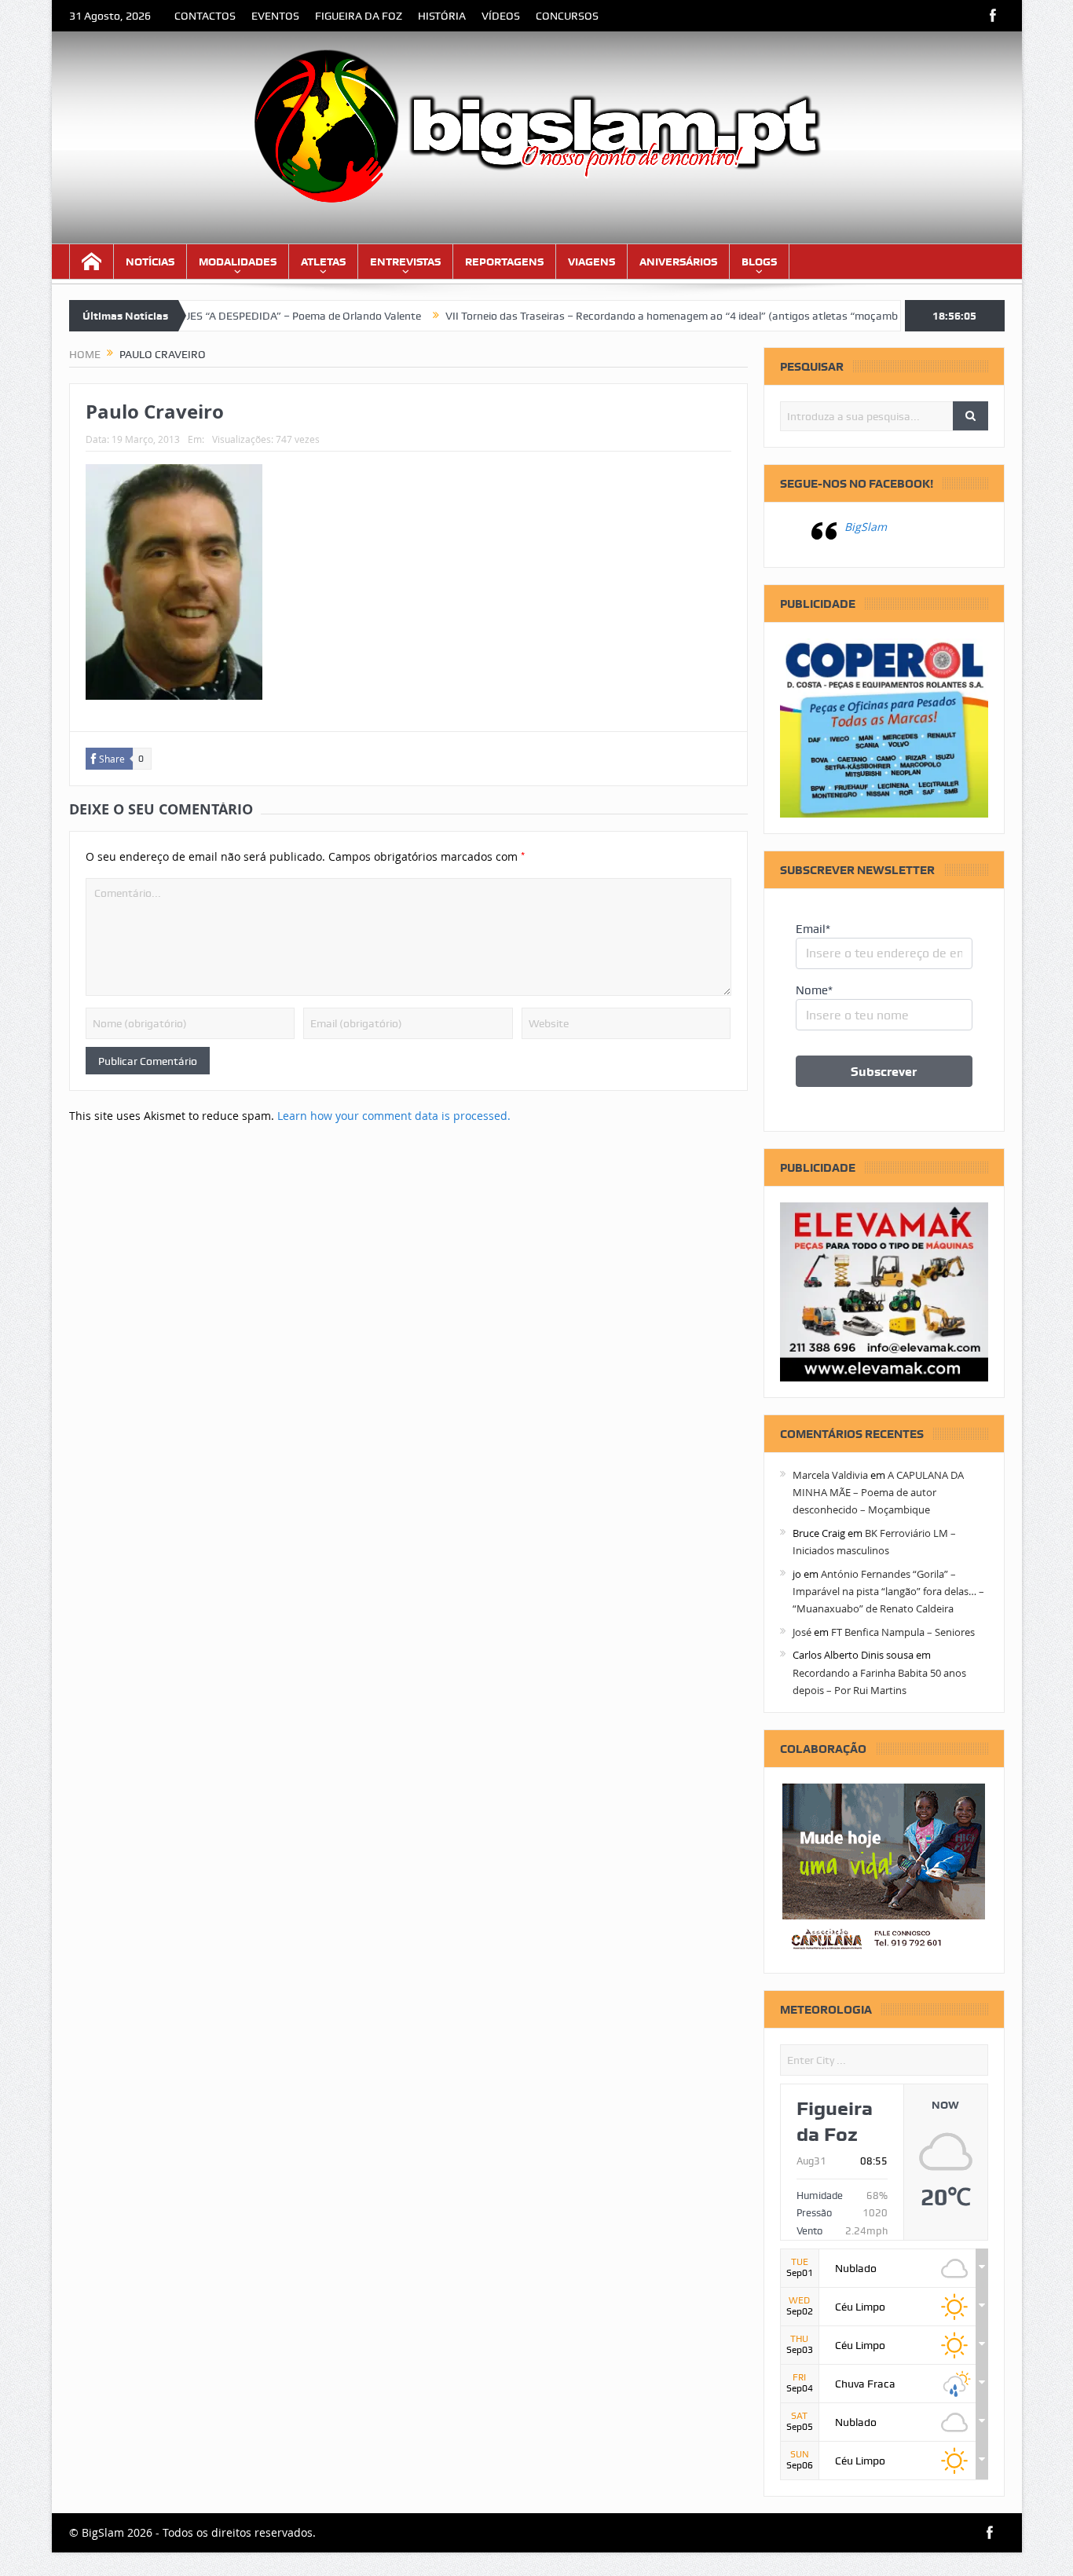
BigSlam (866, 527)
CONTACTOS (205, 16)
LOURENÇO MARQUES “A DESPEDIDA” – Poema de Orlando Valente (197, 316)
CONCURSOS (567, 16)
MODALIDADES (238, 262)
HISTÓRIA (442, 16)
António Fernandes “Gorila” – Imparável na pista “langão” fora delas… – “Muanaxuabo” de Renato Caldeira (888, 1592)
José (802, 1632)
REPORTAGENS (504, 262)
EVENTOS (275, 16)
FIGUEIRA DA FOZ (359, 16)
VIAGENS (591, 262)
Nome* (814, 990)
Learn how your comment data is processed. (394, 1116)
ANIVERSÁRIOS (678, 262)
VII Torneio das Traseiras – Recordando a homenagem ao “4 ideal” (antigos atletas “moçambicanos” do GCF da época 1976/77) (696, 316)
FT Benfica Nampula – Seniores (903, 1632)
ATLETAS (323, 262)
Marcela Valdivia (830, 1475)
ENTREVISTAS (405, 262)
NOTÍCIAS (150, 262)
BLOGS (759, 262)
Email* (813, 929)
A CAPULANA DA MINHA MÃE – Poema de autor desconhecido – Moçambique (878, 1493)
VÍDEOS (501, 16)
